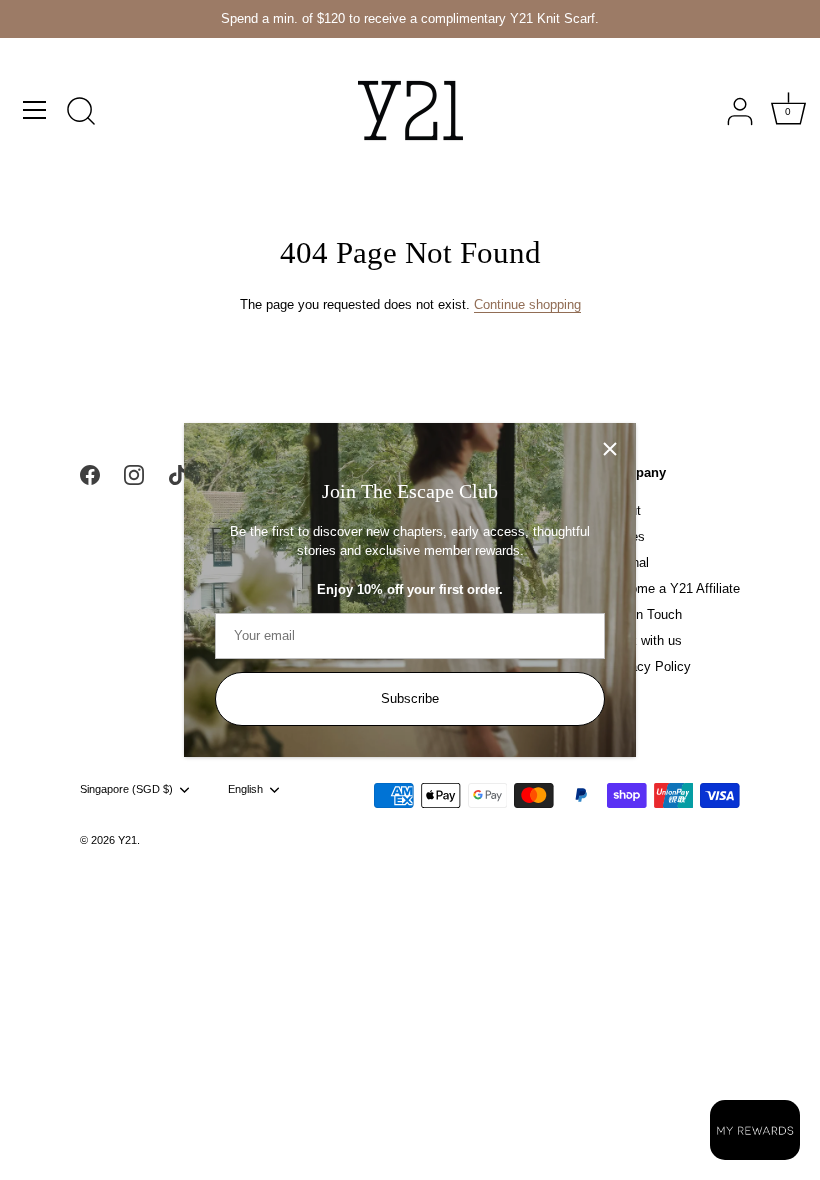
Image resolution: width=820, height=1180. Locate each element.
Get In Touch (644, 614)
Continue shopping (527, 304)
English (245, 789)
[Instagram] (134, 474)
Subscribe (410, 698)
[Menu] (35, 110)
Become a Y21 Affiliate (673, 588)
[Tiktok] (178, 474)
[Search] (81, 113)
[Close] (610, 449)
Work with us (644, 640)
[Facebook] (90, 474)
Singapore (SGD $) (126, 789)
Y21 (127, 840)
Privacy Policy (649, 666)
